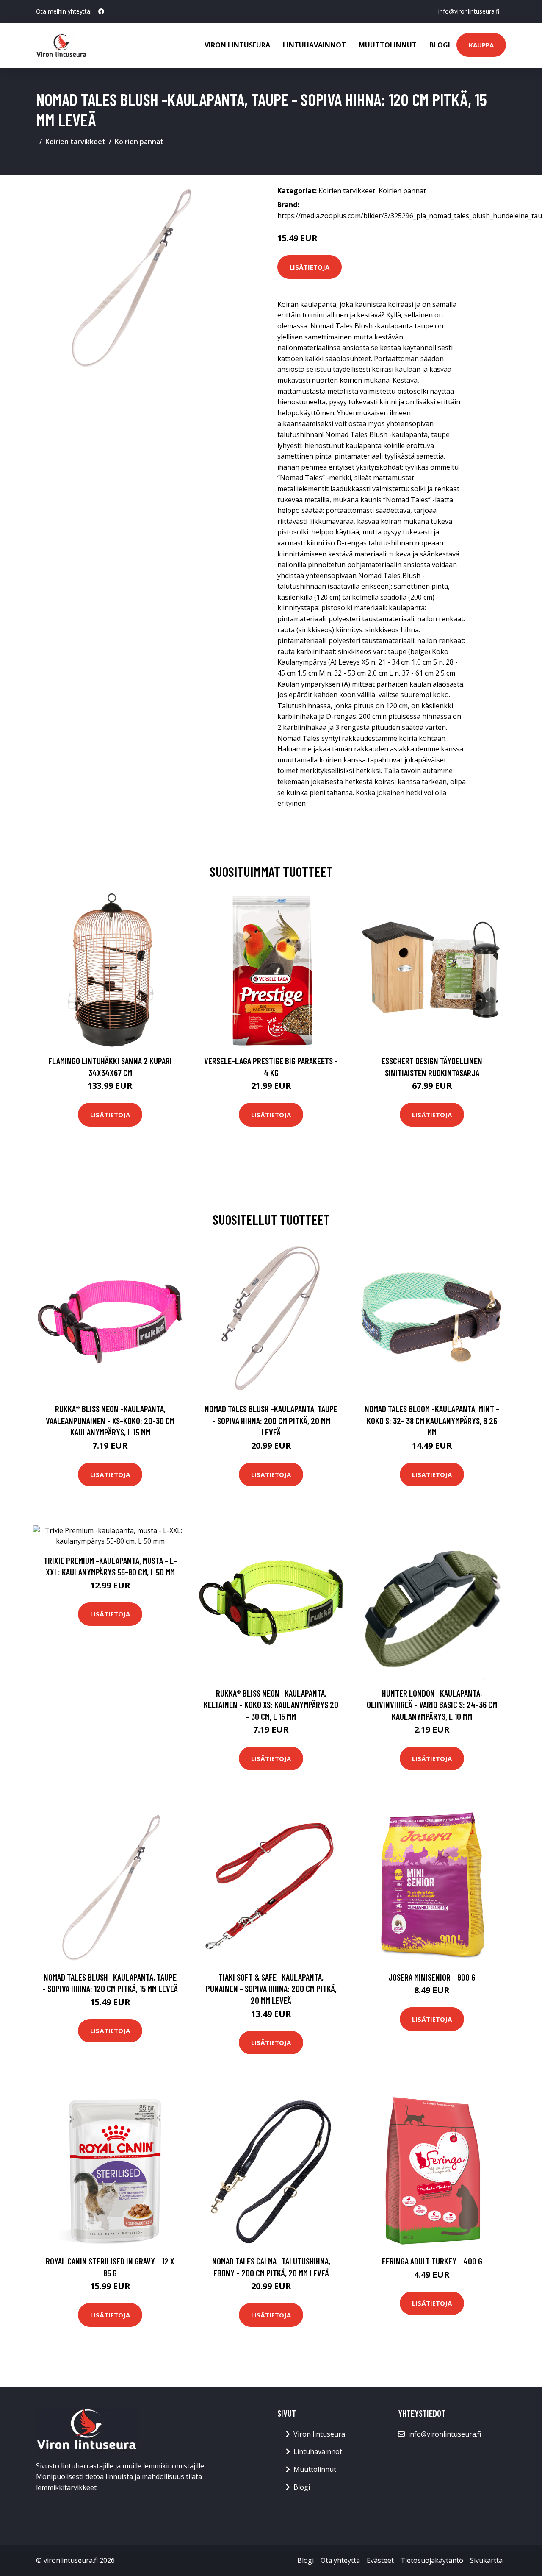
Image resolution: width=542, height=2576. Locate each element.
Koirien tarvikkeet (75, 142)
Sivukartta (486, 2560)
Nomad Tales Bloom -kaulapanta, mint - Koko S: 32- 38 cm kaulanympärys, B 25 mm (432, 1420)
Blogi (440, 45)
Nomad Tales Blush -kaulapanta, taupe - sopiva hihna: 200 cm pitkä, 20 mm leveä (271, 1420)
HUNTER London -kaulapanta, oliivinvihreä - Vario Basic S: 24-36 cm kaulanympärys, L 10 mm (432, 1705)
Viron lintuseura (237, 45)
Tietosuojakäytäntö (432, 2560)
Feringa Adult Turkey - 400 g (432, 2261)
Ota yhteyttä (340, 2560)
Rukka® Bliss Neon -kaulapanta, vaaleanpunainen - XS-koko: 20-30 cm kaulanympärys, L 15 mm (110, 1420)
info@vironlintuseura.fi (469, 11)
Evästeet (380, 2560)
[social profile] (101, 11)
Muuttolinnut (388, 45)
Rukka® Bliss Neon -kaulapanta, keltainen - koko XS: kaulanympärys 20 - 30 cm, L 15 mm (271, 1705)
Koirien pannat (139, 142)
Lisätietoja (310, 267)
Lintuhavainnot (314, 45)
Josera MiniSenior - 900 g (432, 1977)
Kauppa (481, 45)
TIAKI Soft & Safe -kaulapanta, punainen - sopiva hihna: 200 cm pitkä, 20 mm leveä (271, 1989)
